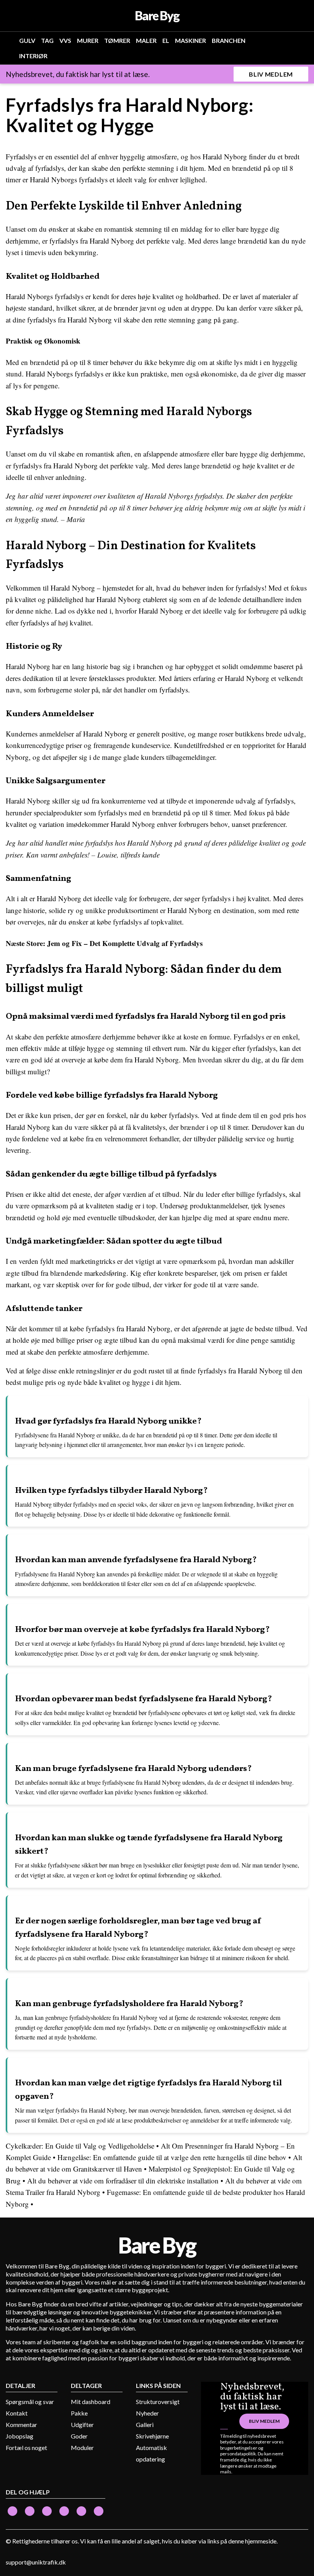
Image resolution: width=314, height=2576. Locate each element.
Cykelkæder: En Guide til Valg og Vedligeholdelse (80, 2146)
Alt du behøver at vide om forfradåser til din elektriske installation (123, 2181)
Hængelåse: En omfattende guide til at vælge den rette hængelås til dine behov (172, 2157)
